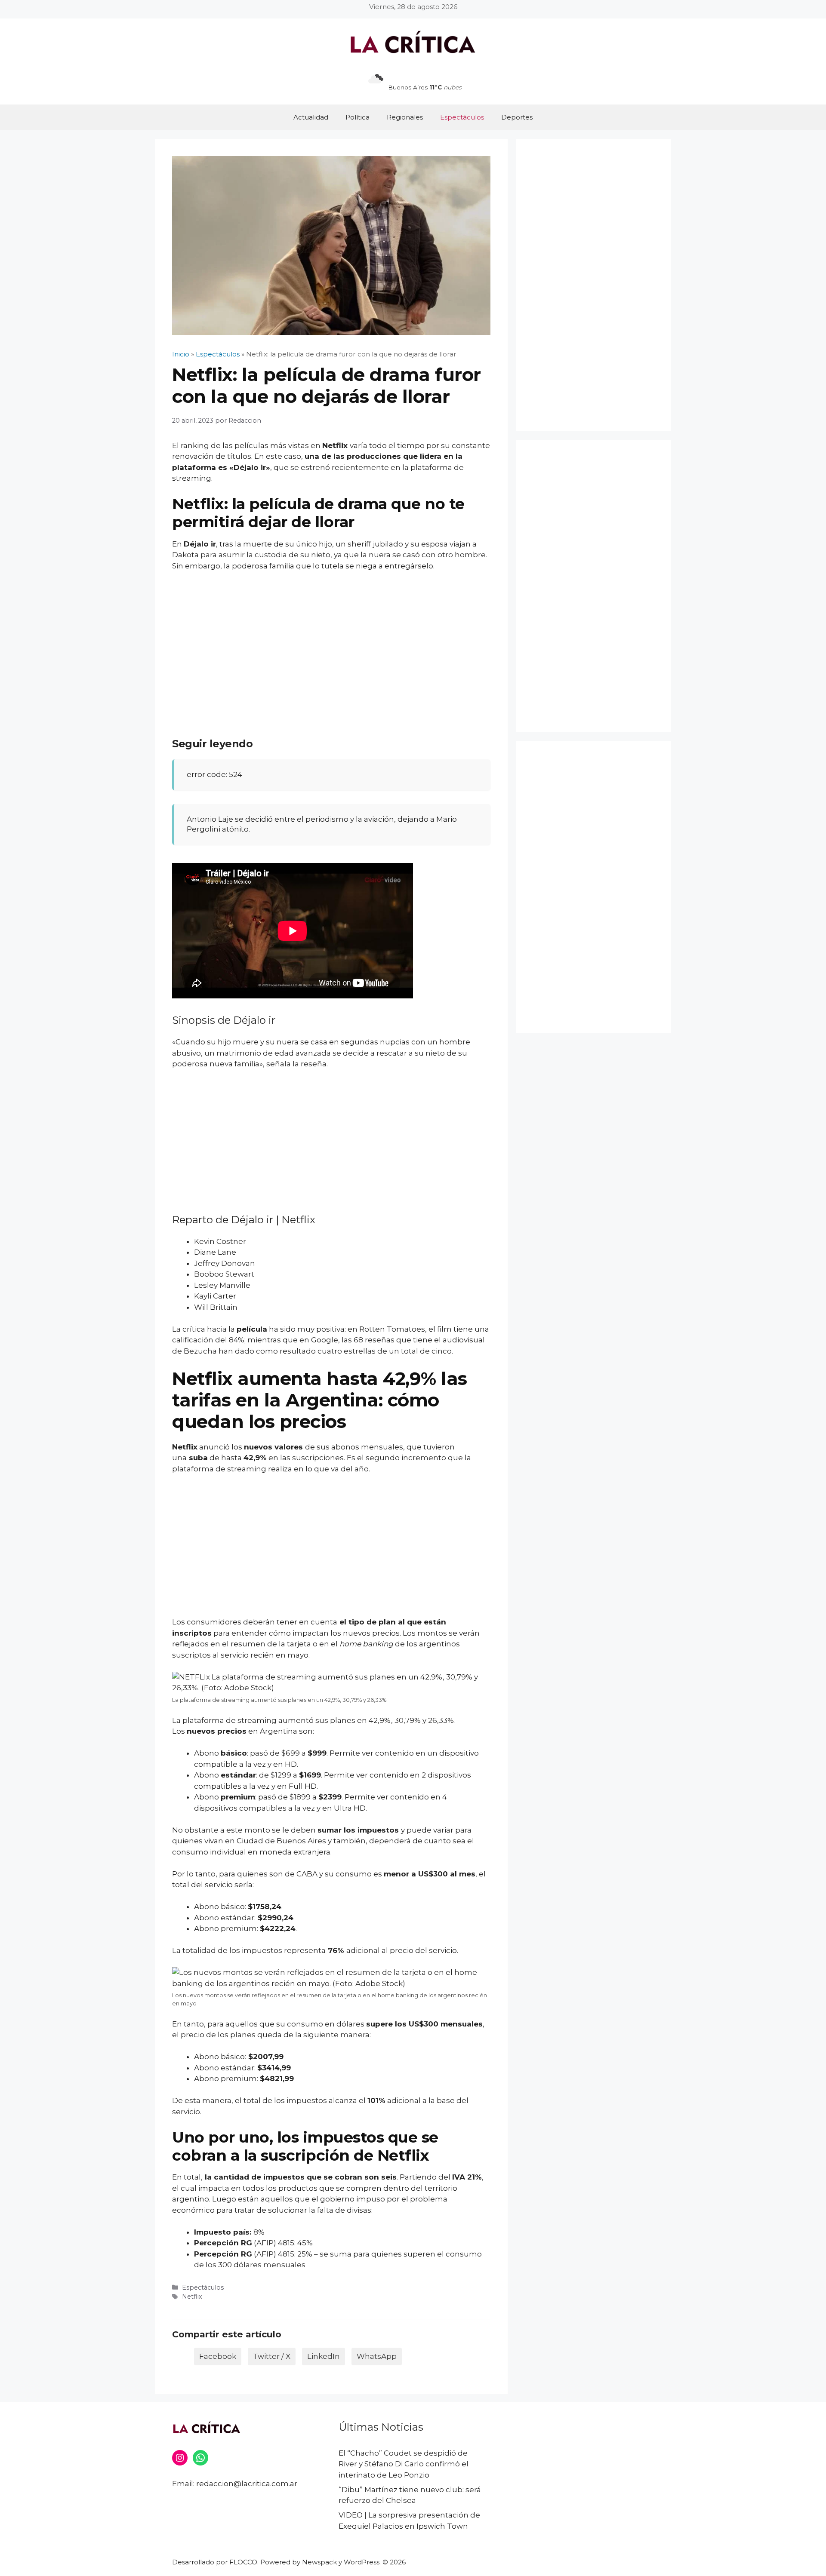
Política (358, 117)
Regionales (405, 117)
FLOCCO (243, 2562)
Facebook (218, 2356)
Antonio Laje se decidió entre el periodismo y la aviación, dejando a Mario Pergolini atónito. (322, 824)
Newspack (319, 2562)
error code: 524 (214, 774)
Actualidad (311, 117)
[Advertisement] (331, 643)
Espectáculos (462, 117)
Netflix (335, 445)
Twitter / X (272, 2356)
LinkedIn (324, 2356)
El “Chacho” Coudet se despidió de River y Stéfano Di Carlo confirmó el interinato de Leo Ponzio (404, 2464)
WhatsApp (377, 2356)
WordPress (362, 2562)
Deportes (517, 117)
